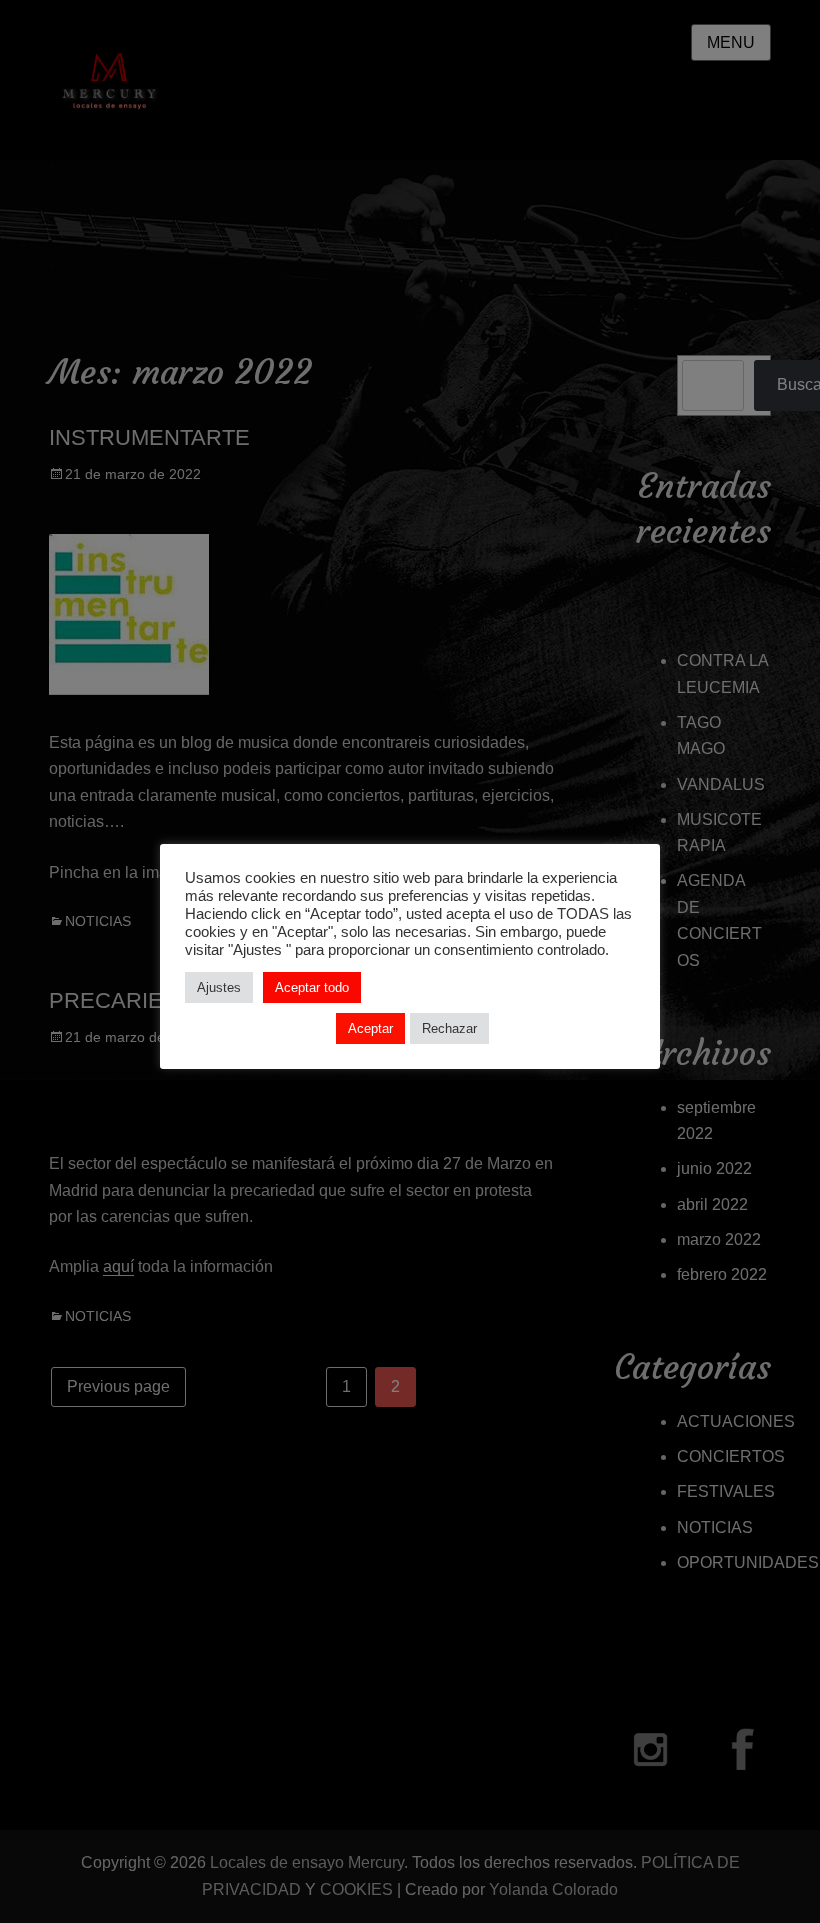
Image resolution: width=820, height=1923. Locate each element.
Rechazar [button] (449, 1028)
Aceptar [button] (370, 1028)
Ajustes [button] (219, 987)
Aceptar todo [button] (312, 987)
